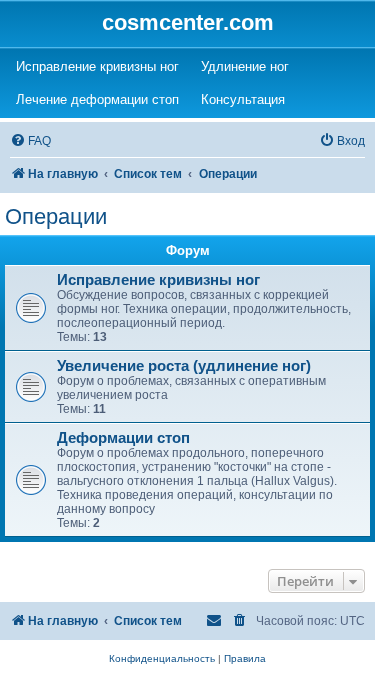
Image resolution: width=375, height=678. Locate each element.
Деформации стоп (123, 438)
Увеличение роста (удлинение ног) (184, 366)
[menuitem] (30, 141)
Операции (56, 216)
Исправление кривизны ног (158, 280)
